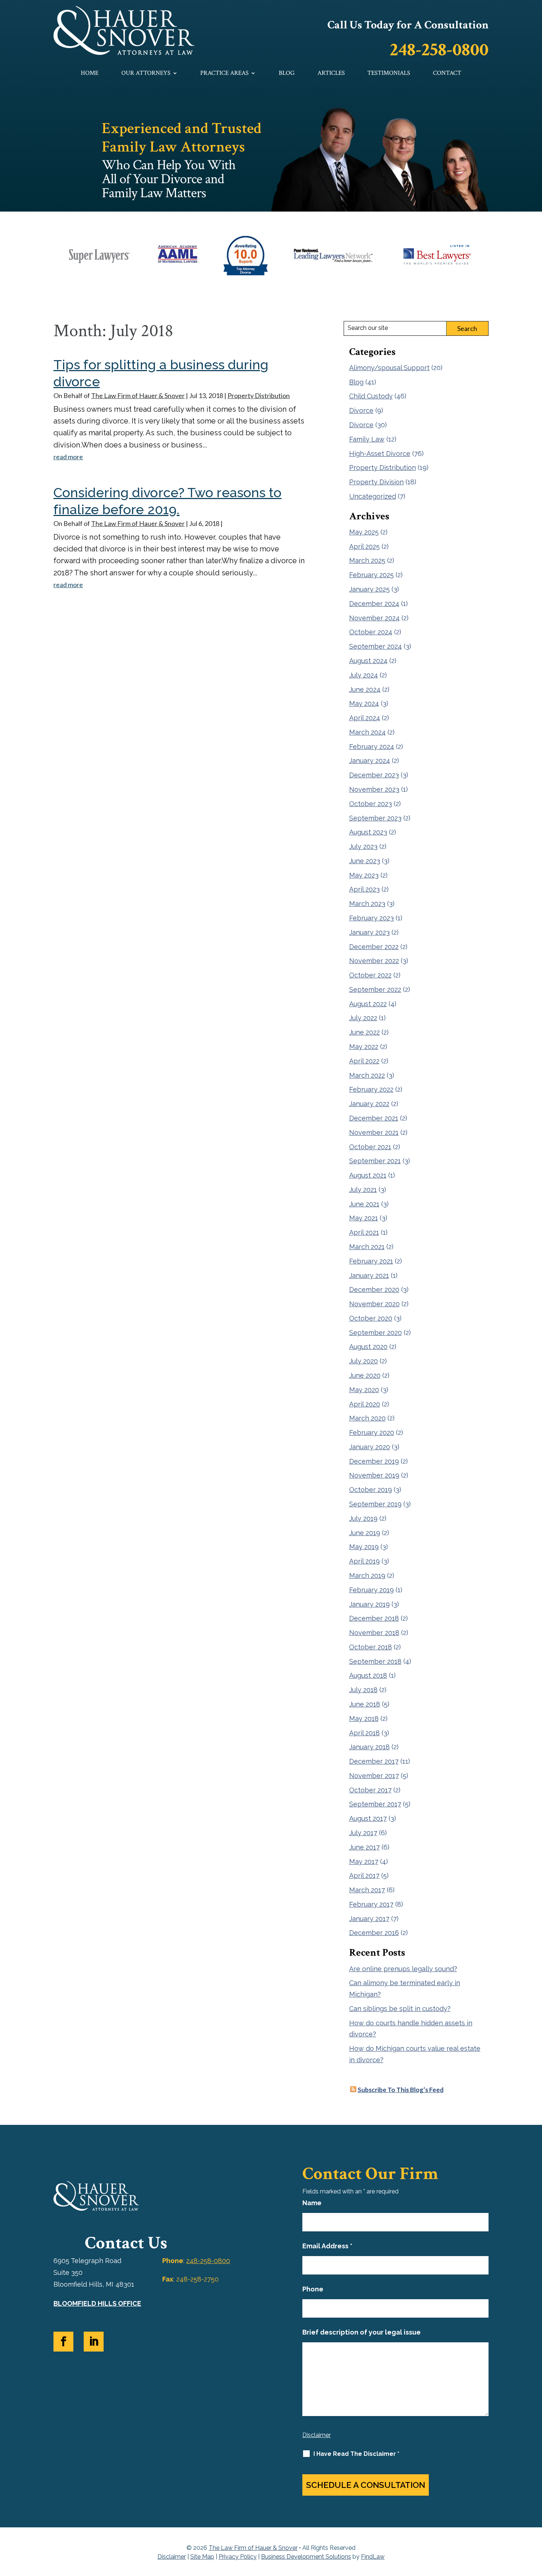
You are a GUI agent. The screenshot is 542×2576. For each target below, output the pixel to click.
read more (68, 457)
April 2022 (364, 1061)
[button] (535, 2523)
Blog (287, 74)
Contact (447, 74)
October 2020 (371, 1318)
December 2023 (374, 775)
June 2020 (365, 1375)
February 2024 (372, 747)
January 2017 (369, 1919)
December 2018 (374, 1618)
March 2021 (367, 1247)
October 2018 (371, 1647)
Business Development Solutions (306, 2557)
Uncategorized (373, 496)
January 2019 (369, 1604)
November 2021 (374, 1132)
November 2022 (374, 961)
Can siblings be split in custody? (400, 2009)
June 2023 (365, 861)
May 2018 (364, 1719)
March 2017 (367, 1890)
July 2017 (363, 1833)
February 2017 (371, 1904)
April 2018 (364, 1733)
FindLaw (373, 2557)
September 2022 (375, 989)
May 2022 (364, 1047)
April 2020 (365, 1404)
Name (312, 2203)
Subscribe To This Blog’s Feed (401, 2090)
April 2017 (364, 1876)
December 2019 (374, 1461)
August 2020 (368, 1347)
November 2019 (374, 1475)
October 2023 (371, 804)
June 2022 (364, 1032)
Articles (331, 74)
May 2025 (364, 532)
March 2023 (367, 904)
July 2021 (363, 1190)
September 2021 (375, 1161)
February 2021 (371, 1261)
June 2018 (365, 1704)
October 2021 (370, 1147)
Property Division (376, 482)
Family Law (367, 439)
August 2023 (368, 832)
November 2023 (374, 789)
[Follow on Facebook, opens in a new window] (63, 2342)
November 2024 (374, 618)
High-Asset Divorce (380, 454)
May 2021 (364, 1218)
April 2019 (364, 1561)
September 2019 (375, 1504)
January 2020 (370, 1447)
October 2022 (370, 975)
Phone (313, 2289)
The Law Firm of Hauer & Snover (138, 395)
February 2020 (372, 1432)
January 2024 (370, 761)
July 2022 (363, 1018)
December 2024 (374, 604)
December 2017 (374, 1761)
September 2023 (375, 818)
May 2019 (364, 1547)
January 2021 (369, 1275)
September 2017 (375, 1804)
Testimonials (389, 74)
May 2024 (364, 703)
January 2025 (369, 589)
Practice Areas (224, 74)
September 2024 (376, 646)
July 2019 (363, 1518)
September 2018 (375, 1661)
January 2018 (369, 1747)
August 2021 (368, 1175)
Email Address (327, 2246)
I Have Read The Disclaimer (356, 2454)
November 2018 (374, 1633)
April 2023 (364, 889)
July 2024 (364, 675)
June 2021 (364, 1204)
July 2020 (364, 1361)
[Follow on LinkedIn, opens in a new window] (94, 2342)
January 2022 (369, 1104)
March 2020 (367, 1418)
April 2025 (364, 546)
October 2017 (370, 1790)
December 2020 (374, 1289)
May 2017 (364, 1862)
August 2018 (368, 1675)
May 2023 (364, 875)
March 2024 (367, 732)
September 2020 (376, 1333)
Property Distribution (259, 395)
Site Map (202, 2557)
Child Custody (371, 396)
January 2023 (369, 932)
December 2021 (374, 1118)
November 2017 (374, 1776)
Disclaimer (317, 2435)
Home (90, 74)
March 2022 (367, 1075)
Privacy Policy (238, 2557)
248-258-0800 (439, 50)
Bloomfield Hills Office (97, 2303)
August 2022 (368, 1004)
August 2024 (368, 661)
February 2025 (371, 575)
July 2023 (363, 846)
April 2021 (364, 1232)
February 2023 (371, 918)
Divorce (361, 410)
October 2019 (371, 1490)
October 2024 (371, 632)
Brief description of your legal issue (362, 2332)
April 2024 (365, 718)
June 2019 (365, 1533)
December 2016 (374, 1933)
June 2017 (364, 1847)
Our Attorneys (146, 74)
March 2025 (367, 560)
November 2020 (374, 1304)
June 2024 (365, 689)
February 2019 (371, 1590)
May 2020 (364, 1390)
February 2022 (371, 1089)
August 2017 (368, 1818)
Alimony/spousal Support (389, 368)
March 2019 (367, 1575)
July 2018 (363, 1690)
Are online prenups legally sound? (403, 1969)
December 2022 (374, 947)
